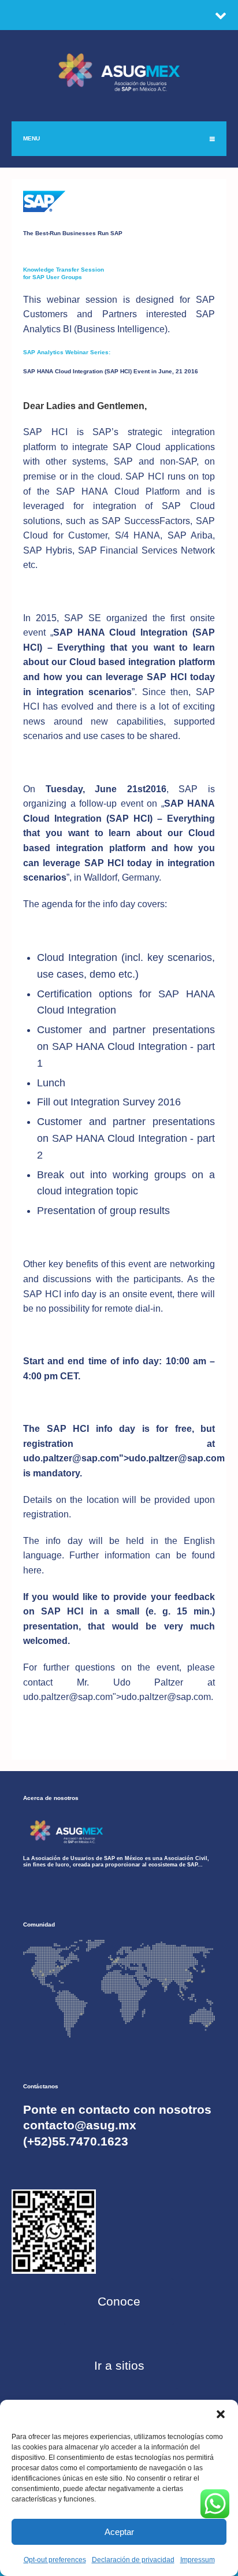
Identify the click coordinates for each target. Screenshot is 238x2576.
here (32, 1570)
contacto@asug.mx (80, 2125)
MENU (31, 138)
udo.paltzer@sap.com (71, 1458)
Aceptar (119, 2532)
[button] (221, 2414)
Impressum (198, 2560)
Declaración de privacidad (133, 2560)
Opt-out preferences (55, 2560)
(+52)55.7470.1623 (76, 2141)
